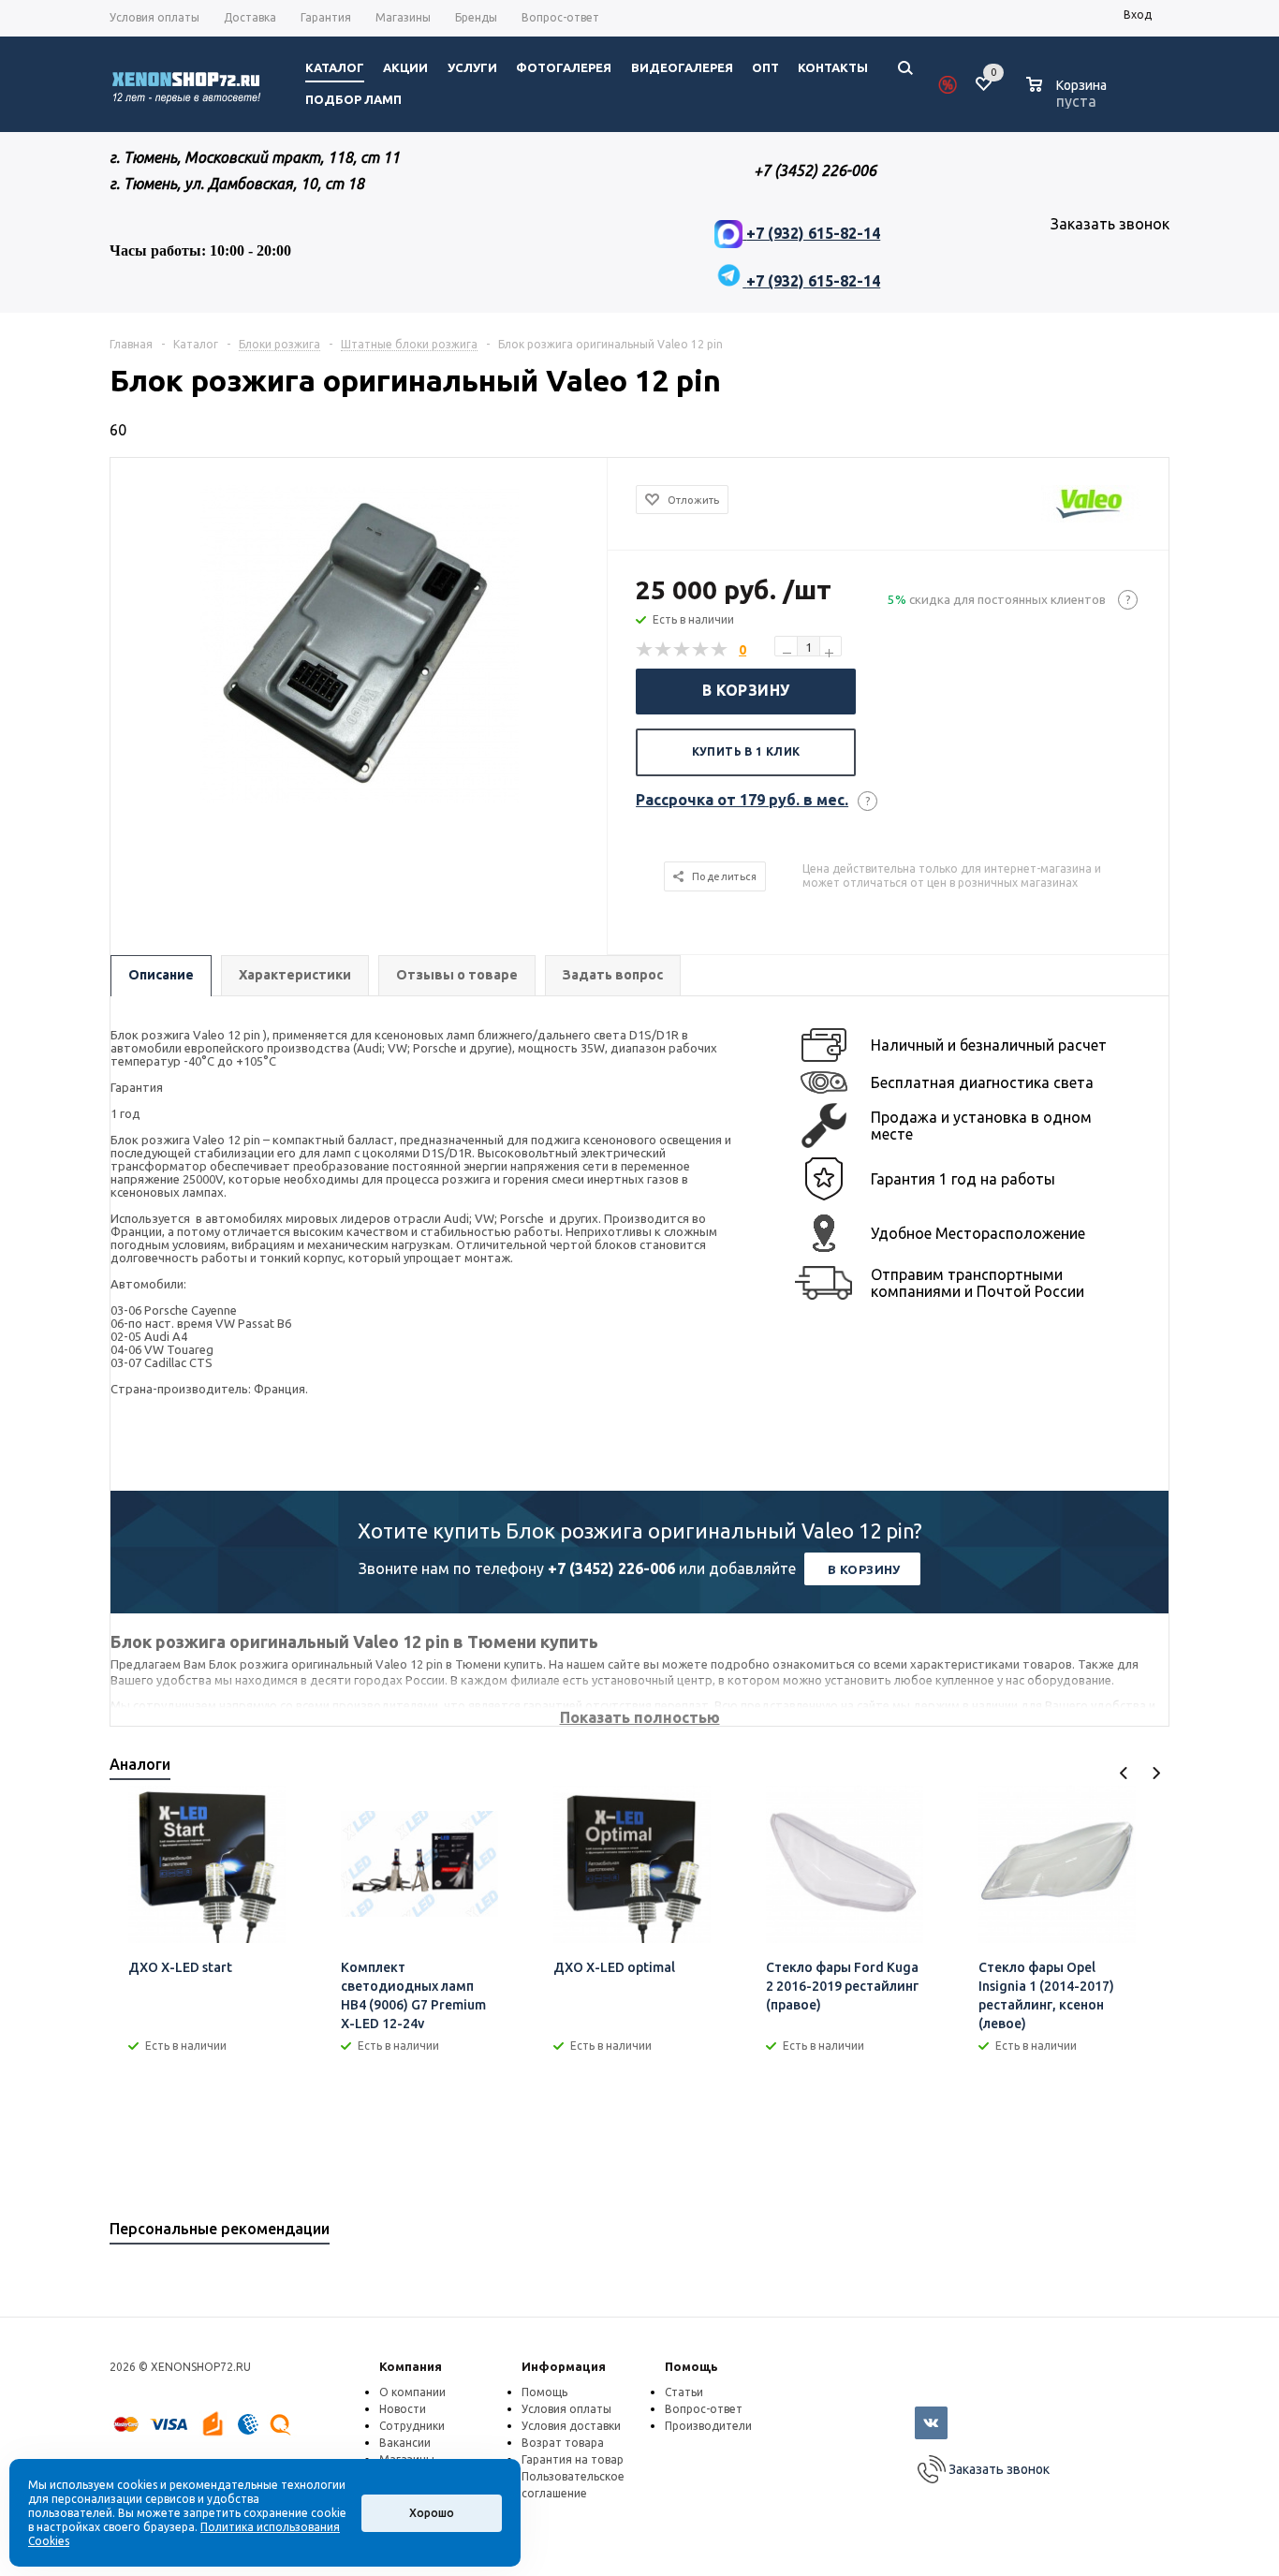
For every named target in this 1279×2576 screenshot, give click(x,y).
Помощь (691, 2366)
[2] (664, 650)
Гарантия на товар (573, 2459)
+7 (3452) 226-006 (611, 1568)
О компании (412, 2392)
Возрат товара (563, 2443)
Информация (564, 2366)
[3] (683, 650)
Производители (708, 2426)
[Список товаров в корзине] (1069, 98)
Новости (403, 2409)
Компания (411, 2366)
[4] (701, 650)
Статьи (684, 2392)
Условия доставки (571, 2426)
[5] (720, 650)
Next (1156, 1773)
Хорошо (432, 2513)
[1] (645, 650)
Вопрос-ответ (704, 2409)
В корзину (746, 690)
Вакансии (405, 2443)
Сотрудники (412, 2426)
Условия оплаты (566, 2409)
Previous (1124, 1773)
